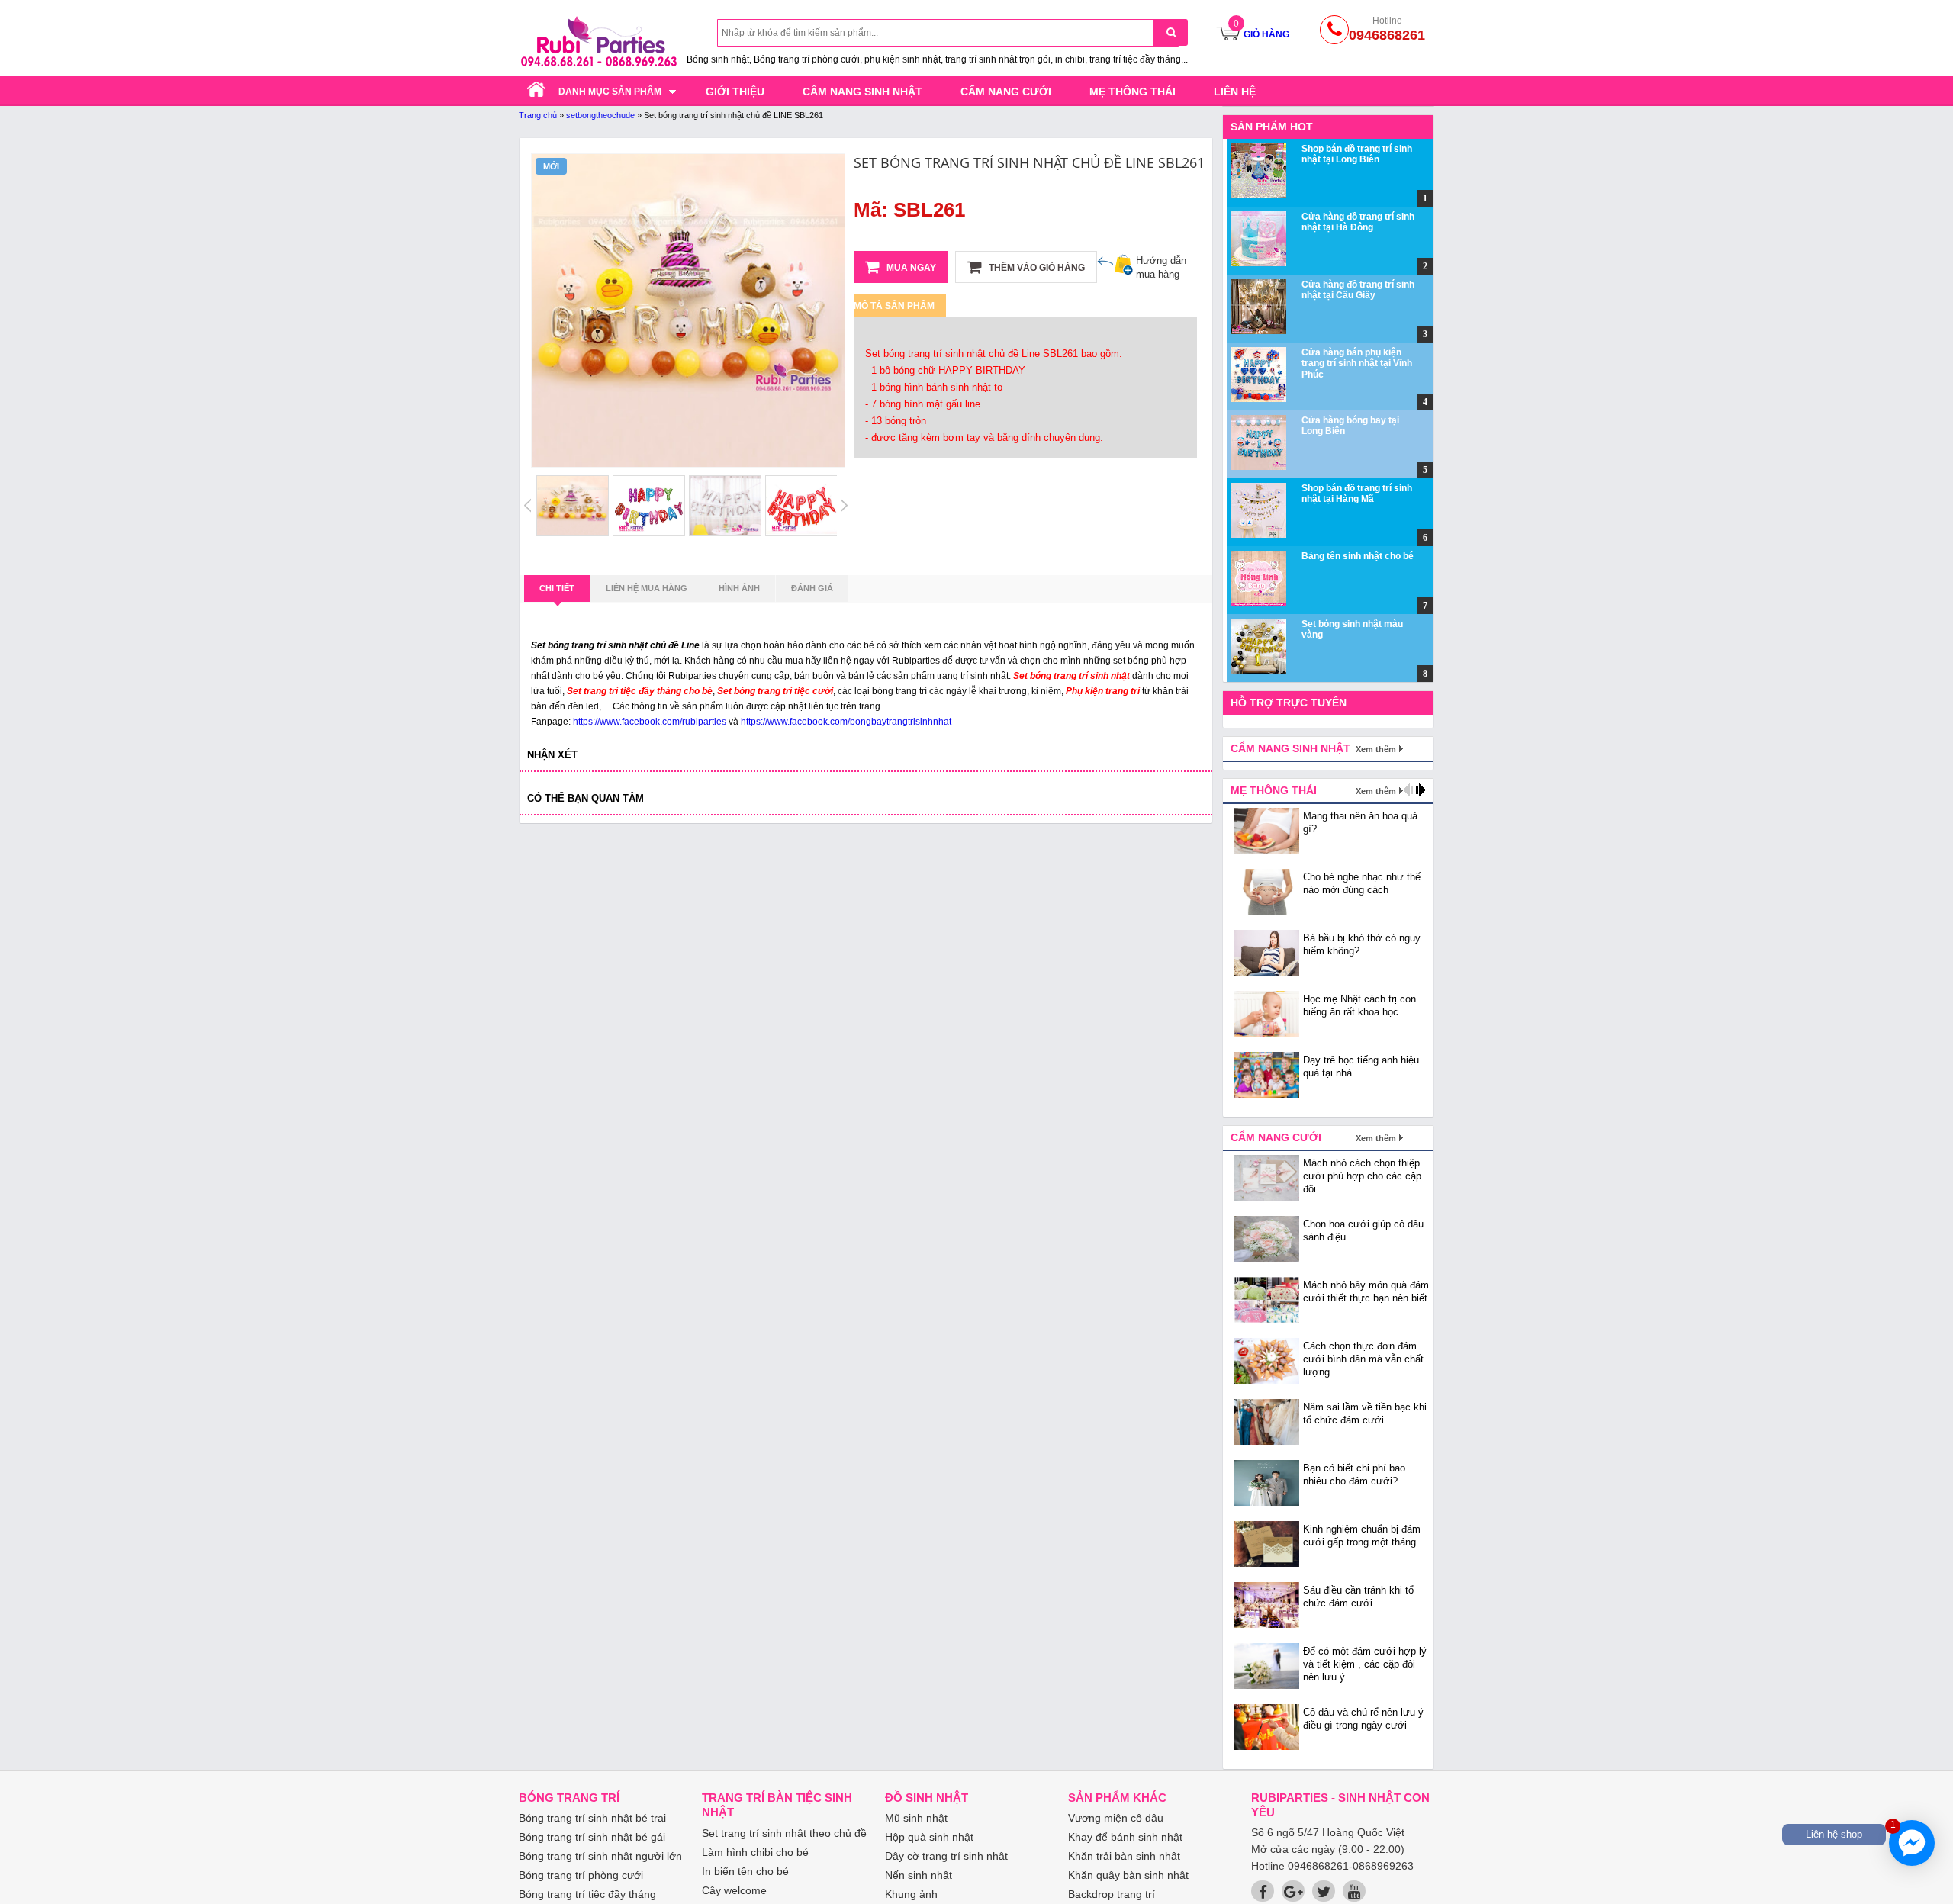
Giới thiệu (735, 92)
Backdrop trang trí (1112, 1894)
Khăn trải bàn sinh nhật (1124, 1856)
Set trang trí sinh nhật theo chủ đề (784, 1833)
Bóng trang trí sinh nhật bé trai (592, 1818)
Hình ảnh (739, 588)
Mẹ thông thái (1133, 92)
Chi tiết (557, 588)
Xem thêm (1376, 749)
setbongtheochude (600, 115)
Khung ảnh (911, 1894)
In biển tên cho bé (745, 1871)
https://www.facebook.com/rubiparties (650, 722)
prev (1408, 790)
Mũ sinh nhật (916, 1818)
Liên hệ (1235, 92)
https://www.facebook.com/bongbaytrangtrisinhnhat (846, 722)
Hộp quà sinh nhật (929, 1837)
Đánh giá (812, 588)
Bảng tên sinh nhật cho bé (1358, 556)
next (1421, 790)
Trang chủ (538, 115)
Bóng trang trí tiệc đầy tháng (587, 1894)
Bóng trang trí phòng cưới (581, 1875)
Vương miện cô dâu (1116, 1818)
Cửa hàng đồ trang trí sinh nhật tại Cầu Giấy (1358, 290)
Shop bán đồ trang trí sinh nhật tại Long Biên (1357, 154)
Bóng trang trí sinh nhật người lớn (600, 1856)
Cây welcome (734, 1890)
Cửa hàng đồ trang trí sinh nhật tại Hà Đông (1358, 222)
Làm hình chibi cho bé (755, 1852)
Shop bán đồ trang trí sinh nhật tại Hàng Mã (1357, 494)
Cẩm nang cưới (1006, 92)
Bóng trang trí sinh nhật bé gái (592, 1837)
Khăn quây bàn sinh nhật (1128, 1875)
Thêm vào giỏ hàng (1036, 268)
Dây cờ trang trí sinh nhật (946, 1856)
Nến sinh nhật (919, 1875)
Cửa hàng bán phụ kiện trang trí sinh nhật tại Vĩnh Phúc (1357, 363)
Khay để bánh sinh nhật (1125, 1837)
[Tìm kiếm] (1171, 32)
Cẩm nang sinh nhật (862, 92)
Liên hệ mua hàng (647, 588)
